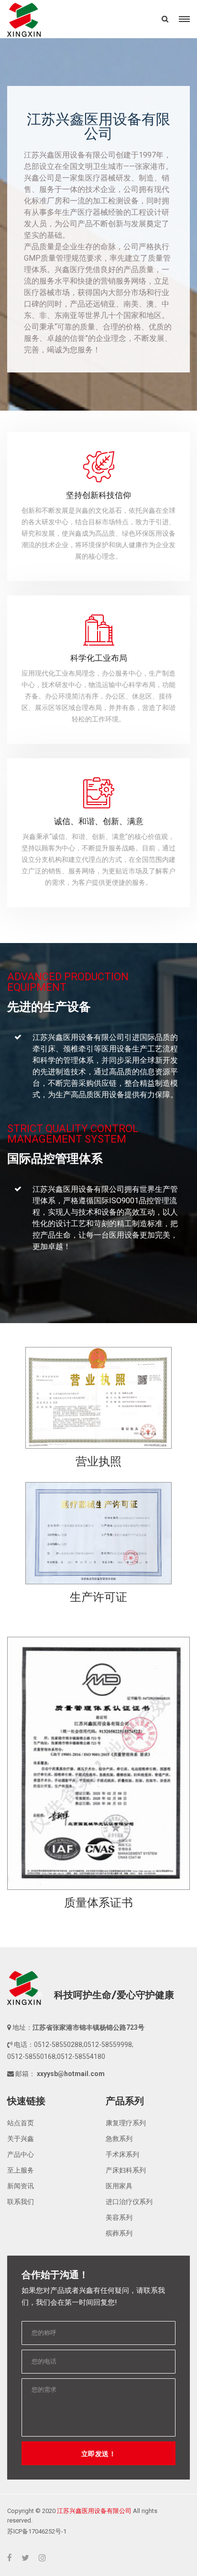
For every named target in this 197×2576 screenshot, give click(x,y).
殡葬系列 (119, 2233)
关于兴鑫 (21, 2139)
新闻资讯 (21, 2186)
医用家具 (119, 2186)
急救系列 (119, 2139)
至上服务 (21, 2170)
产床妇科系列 (126, 2170)
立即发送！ (98, 2454)
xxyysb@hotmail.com (70, 2074)
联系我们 (21, 2202)
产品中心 (21, 2154)
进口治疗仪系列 (129, 2202)
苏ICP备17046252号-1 (37, 2531)
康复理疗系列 (126, 2123)
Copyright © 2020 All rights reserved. (82, 2516)
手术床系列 (122, 2154)
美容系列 (119, 2217)
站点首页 (21, 2123)
